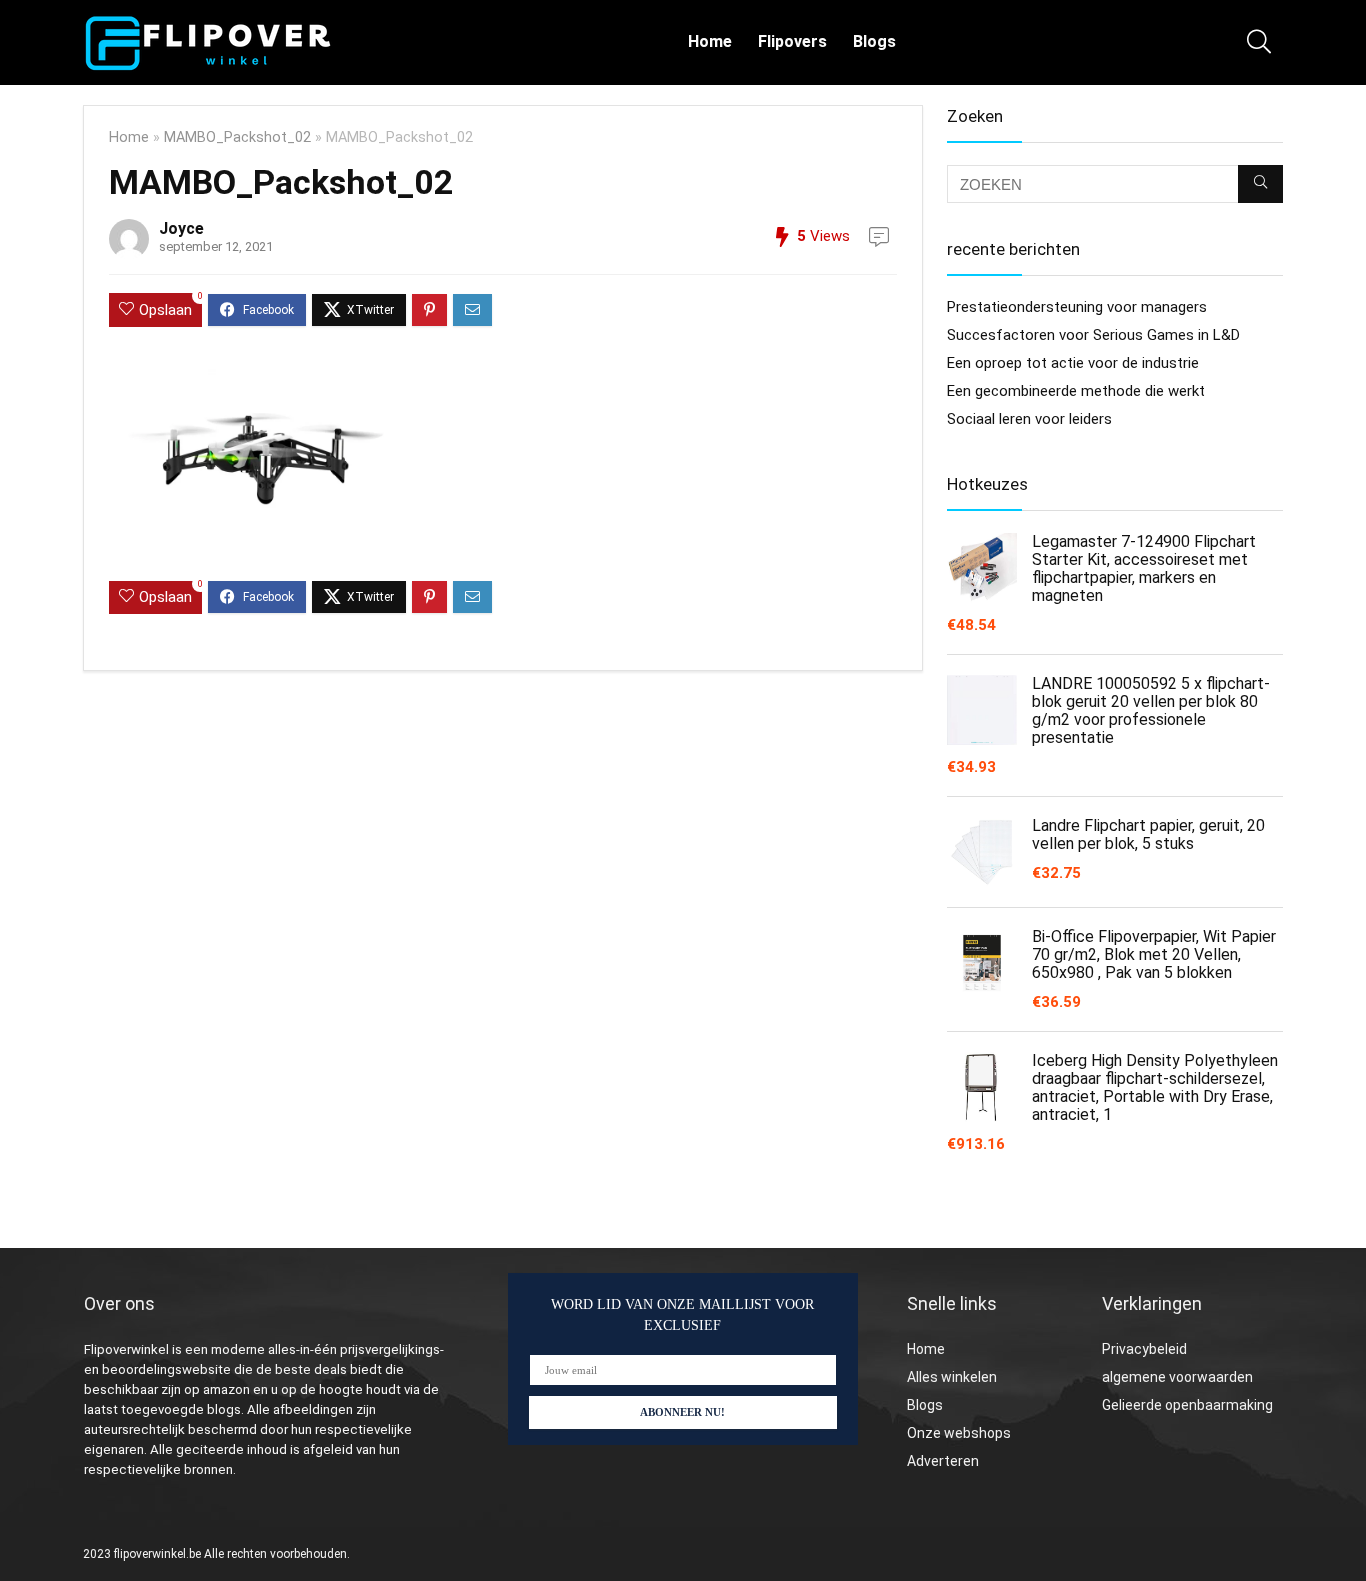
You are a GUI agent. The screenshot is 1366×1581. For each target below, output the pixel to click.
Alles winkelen (952, 1377)
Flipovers (792, 41)
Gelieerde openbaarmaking (1187, 1405)
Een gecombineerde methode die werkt (1076, 391)
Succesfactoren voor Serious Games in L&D (1093, 335)
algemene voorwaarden (1177, 1377)
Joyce (181, 228)
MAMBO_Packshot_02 (237, 137)
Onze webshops (959, 1433)
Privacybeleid (1144, 1349)
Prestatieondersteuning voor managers (1077, 307)
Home (710, 41)
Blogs (874, 41)
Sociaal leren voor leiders (1029, 419)
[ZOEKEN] (1260, 184)
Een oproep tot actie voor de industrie (1073, 363)
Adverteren (943, 1461)
